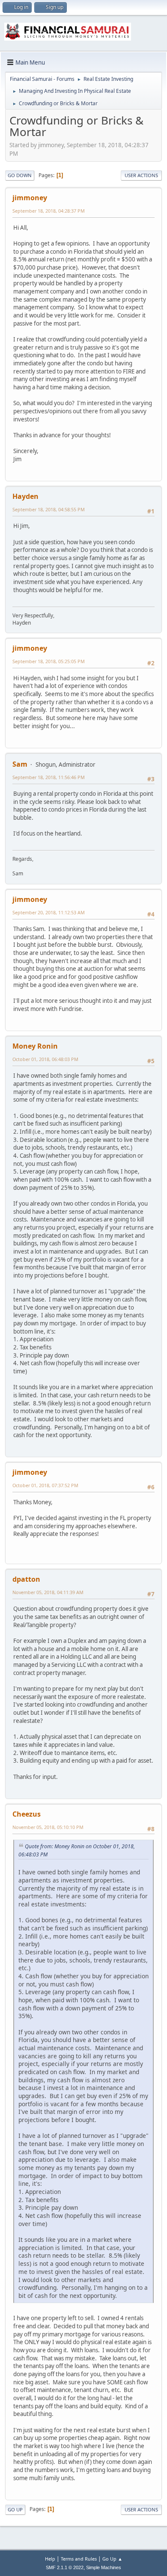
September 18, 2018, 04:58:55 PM (49, 509)
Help (50, 2559)
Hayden (25, 496)
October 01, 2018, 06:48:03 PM (45, 1059)
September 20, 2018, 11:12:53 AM (49, 912)
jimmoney (30, 198)
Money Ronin (35, 1046)
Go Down (20, 175)
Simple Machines (104, 2567)
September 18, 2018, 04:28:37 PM (49, 211)
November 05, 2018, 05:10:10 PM (48, 1827)
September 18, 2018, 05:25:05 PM (49, 661)
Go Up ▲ (112, 2559)
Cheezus (27, 1814)
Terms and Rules (79, 2559)
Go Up (15, 2509)
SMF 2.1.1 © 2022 (65, 2567)
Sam (20, 764)
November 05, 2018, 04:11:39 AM (48, 1592)
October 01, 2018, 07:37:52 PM (45, 1485)
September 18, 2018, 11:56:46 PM (49, 777)
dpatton (26, 1579)
